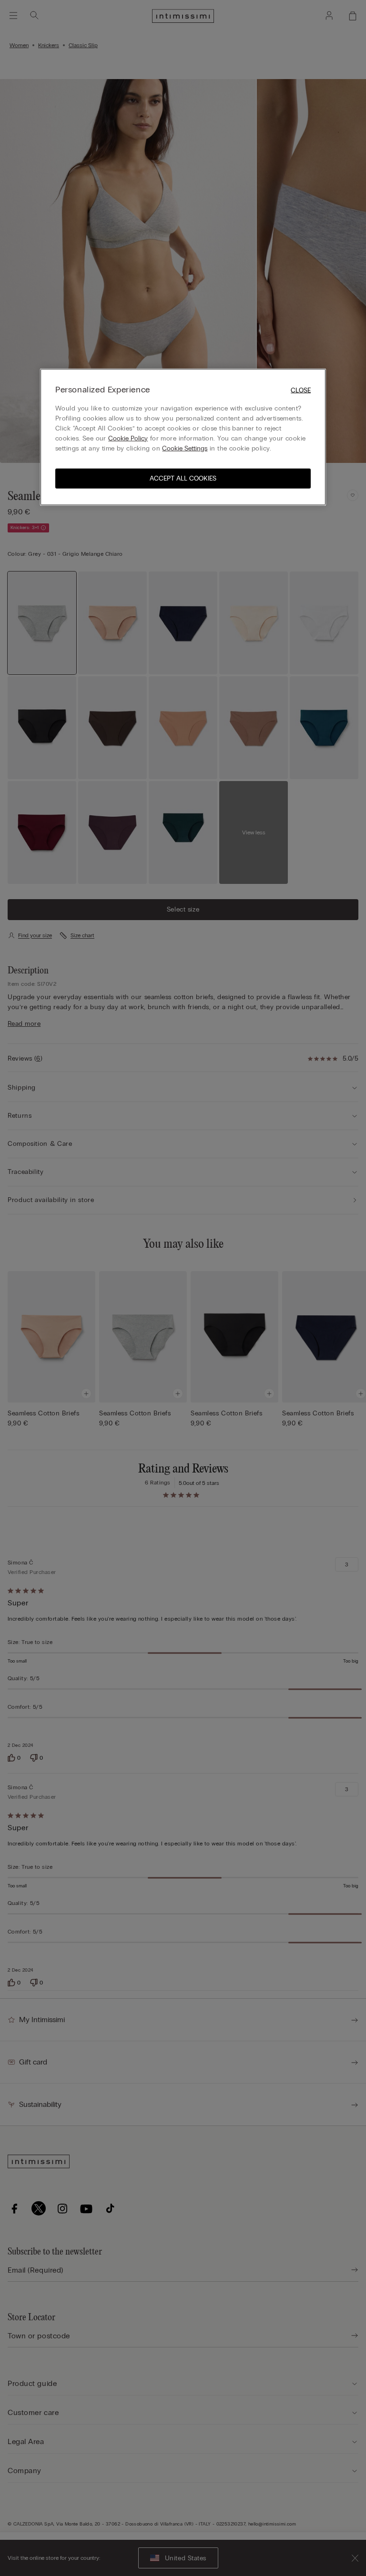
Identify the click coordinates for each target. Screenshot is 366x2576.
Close (301, 390)
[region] (183, 437)
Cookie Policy (128, 438)
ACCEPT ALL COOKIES (183, 478)
